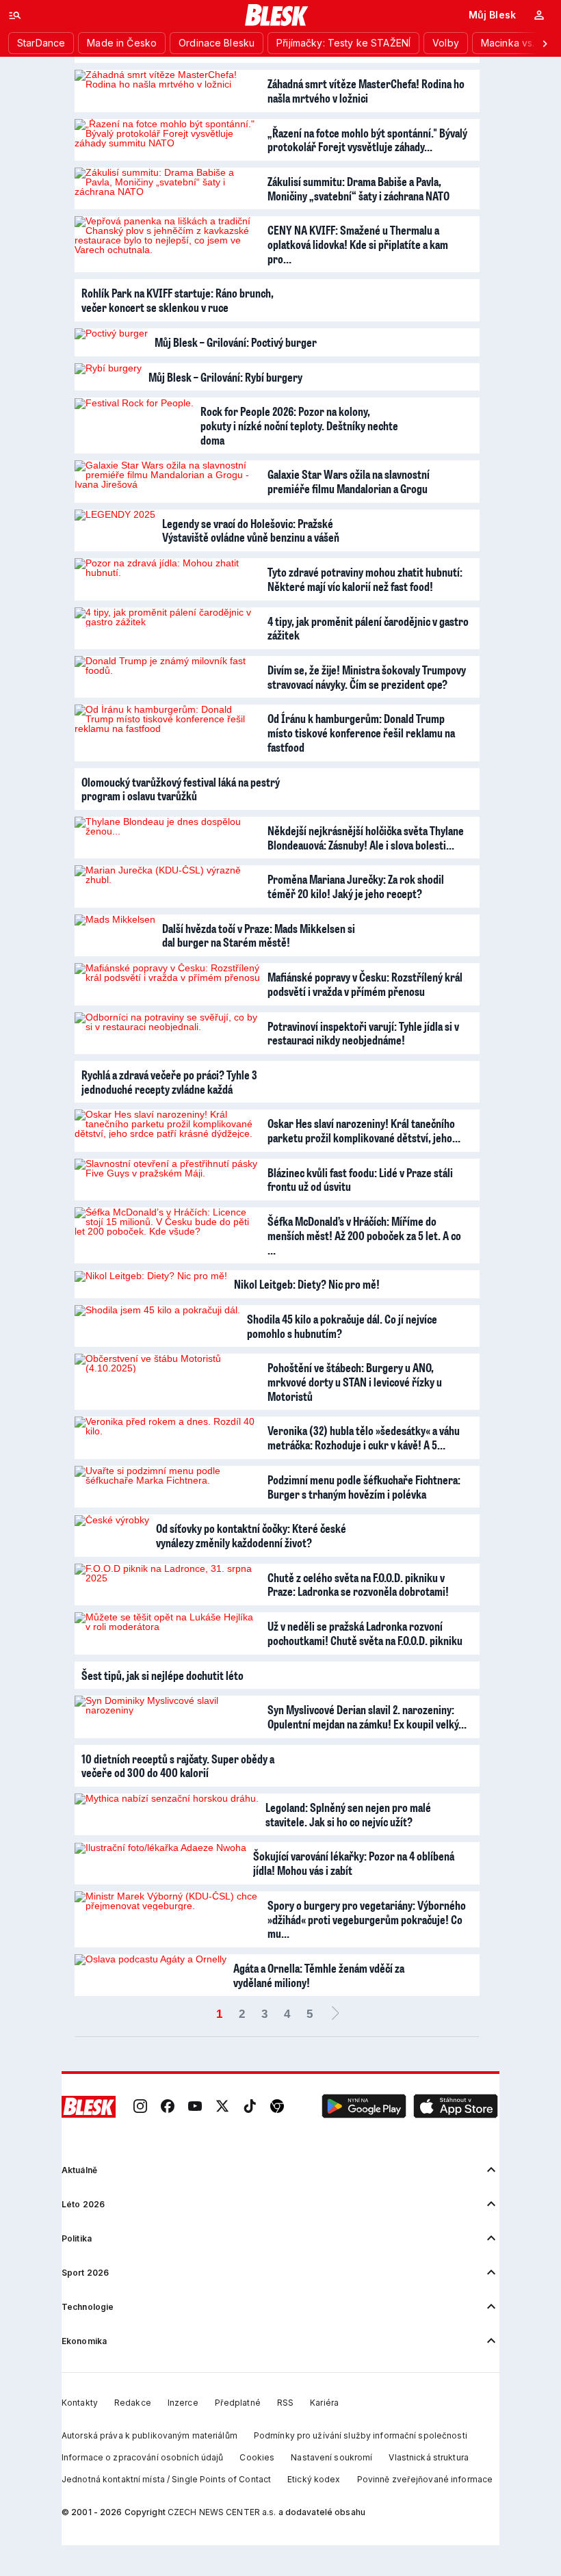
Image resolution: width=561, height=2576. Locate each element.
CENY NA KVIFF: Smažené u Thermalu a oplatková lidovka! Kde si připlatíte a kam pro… (358, 244)
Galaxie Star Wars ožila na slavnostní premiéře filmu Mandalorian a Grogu (349, 481)
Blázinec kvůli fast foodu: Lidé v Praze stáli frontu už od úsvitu (360, 1180)
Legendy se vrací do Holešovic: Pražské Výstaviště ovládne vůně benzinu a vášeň (251, 530)
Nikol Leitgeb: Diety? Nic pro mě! (307, 1284)
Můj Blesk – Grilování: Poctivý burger (236, 342)
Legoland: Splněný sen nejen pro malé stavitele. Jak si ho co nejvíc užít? (348, 1814)
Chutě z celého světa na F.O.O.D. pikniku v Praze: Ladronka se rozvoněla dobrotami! (358, 1585)
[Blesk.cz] (277, 15)
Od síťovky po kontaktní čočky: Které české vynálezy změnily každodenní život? (251, 1535)
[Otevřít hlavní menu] (15, 15)
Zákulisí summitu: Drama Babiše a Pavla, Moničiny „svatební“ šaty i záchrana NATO (358, 188)
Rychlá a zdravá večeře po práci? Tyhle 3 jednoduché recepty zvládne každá (169, 1082)
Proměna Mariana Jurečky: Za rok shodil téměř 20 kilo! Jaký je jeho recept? (356, 886)
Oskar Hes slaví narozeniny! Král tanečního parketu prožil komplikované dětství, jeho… (364, 1130)
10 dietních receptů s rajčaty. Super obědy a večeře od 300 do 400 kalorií (178, 1766)
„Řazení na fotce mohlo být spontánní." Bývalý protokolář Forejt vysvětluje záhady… (367, 140)
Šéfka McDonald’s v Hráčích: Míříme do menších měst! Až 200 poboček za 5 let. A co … (364, 1235)
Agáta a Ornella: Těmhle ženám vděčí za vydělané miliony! (319, 1975)
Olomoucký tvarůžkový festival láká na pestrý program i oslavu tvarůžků (181, 789)
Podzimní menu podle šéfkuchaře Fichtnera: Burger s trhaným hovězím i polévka (364, 1487)
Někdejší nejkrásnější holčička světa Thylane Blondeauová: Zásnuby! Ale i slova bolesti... (366, 838)
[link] (140, 2107)
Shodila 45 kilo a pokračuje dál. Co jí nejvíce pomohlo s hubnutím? (342, 1326)
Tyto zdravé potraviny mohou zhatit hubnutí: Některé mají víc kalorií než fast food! (365, 579)
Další (335, 2014)
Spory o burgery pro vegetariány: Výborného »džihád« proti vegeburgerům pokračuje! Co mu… (367, 1919)
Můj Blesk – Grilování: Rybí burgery (225, 377)
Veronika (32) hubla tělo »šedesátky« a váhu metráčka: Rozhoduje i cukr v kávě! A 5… (364, 1437)
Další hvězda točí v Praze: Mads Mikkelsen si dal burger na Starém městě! (259, 935)
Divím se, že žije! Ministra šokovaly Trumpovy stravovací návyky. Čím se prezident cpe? (367, 677)
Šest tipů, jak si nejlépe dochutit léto (162, 1675)
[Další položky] (545, 43)
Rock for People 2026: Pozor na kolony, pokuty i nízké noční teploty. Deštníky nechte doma (299, 425)
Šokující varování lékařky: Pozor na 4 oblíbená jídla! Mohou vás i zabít (354, 1863)
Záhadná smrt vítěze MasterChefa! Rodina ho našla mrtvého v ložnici (366, 91)
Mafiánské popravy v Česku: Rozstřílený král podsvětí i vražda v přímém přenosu (365, 984)
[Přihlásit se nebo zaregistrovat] (539, 15)
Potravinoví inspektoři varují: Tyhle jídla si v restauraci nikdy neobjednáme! (363, 1033)
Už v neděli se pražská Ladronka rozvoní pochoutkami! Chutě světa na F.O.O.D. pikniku (365, 1633)
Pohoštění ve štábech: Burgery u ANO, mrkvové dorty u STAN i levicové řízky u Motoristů (355, 1381)
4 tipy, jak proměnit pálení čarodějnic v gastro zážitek (368, 628)
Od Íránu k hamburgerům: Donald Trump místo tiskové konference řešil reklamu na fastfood (361, 732)
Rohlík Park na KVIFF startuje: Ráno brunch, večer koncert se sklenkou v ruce (178, 300)
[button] (364, 2107)
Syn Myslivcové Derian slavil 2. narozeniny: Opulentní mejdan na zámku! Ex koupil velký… (367, 1717)
